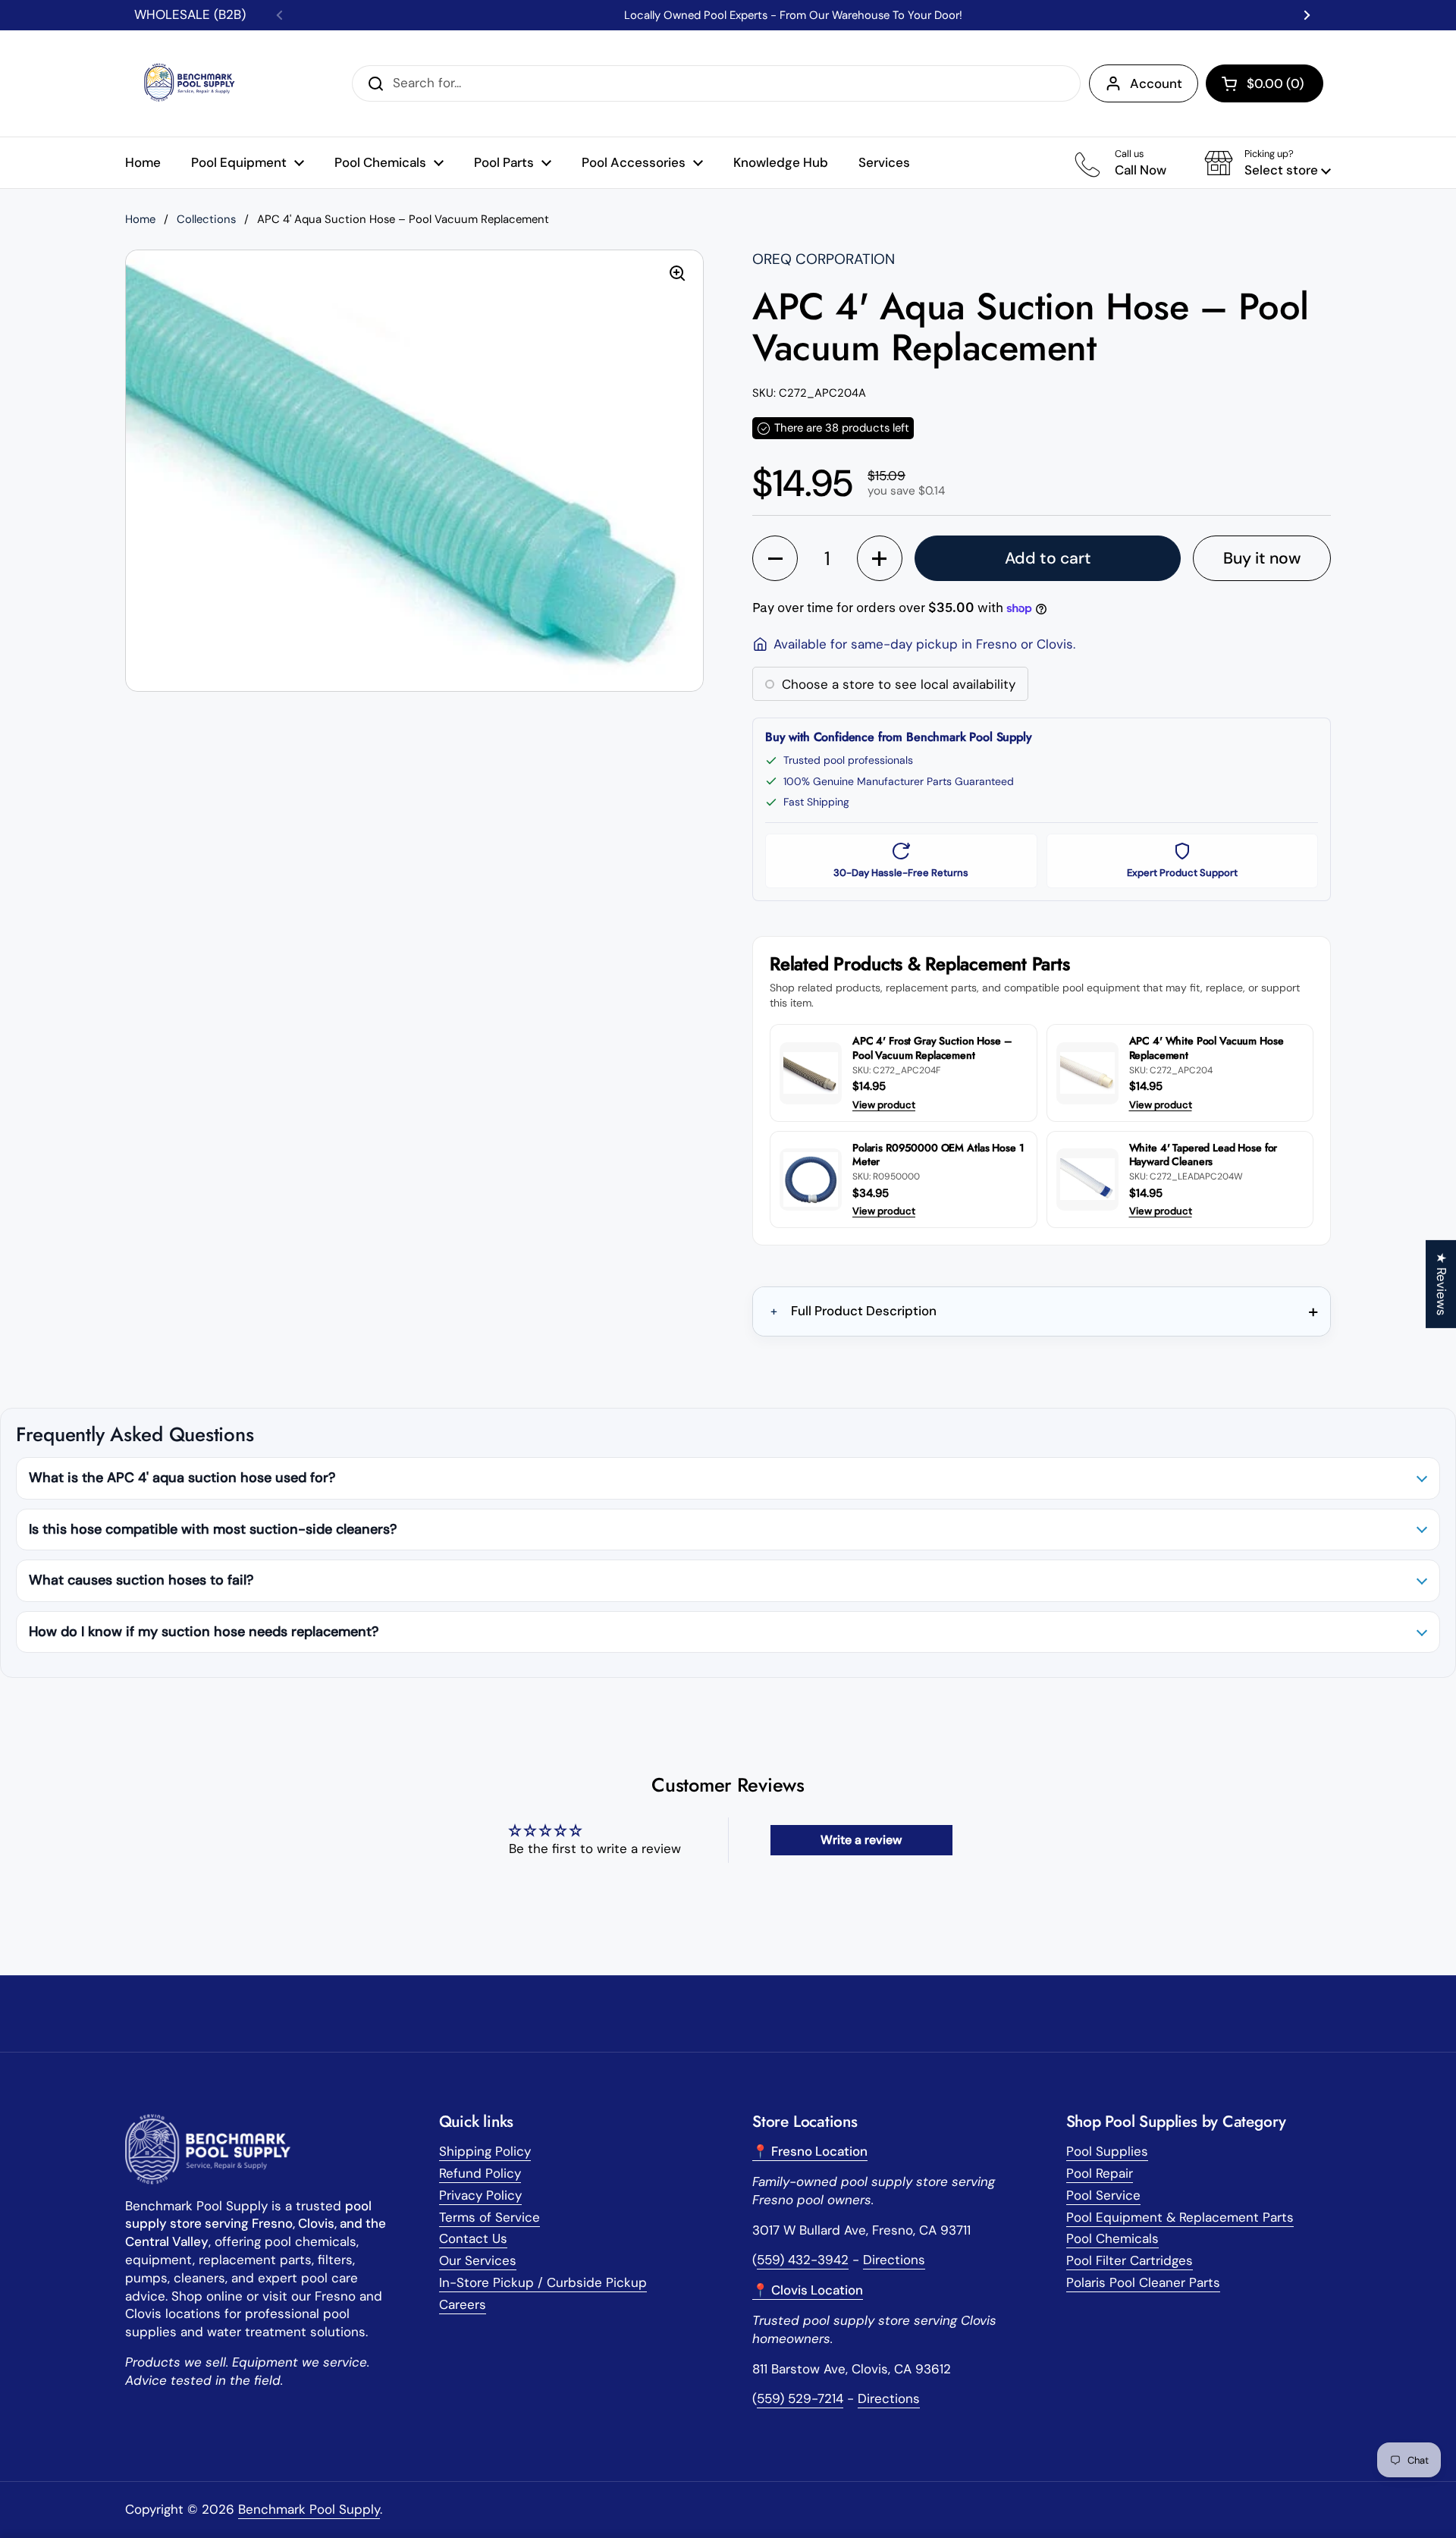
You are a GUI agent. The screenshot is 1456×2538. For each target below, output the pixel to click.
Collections (206, 219)
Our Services (478, 2260)
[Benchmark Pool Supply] (193, 83)
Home (140, 219)
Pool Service (1103, 2195)
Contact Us (473, 2238)
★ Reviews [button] (1442, 1284)
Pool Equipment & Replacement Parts (1180, 2217)
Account (1156, 83)
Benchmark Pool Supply (309, 2509)
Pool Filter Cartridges (1130, 2260)
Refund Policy (480, 2173)
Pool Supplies (1107, 2151)
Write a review (861, 1840)
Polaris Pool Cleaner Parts (1143, 2282)
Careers (463, 2304)
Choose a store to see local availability (899, 684)
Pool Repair (1100, 2173)
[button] (1265, 83)
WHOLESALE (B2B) (190, 14)
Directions (894, 2260)
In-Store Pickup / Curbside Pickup (543, 2282)
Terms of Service (490, 2217)
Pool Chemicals (1112, 2238)
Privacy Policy (480, 2195)
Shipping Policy (485, 2151)
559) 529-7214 (800, 2398)
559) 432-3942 (803, 2260)
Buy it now (1262, 558)
